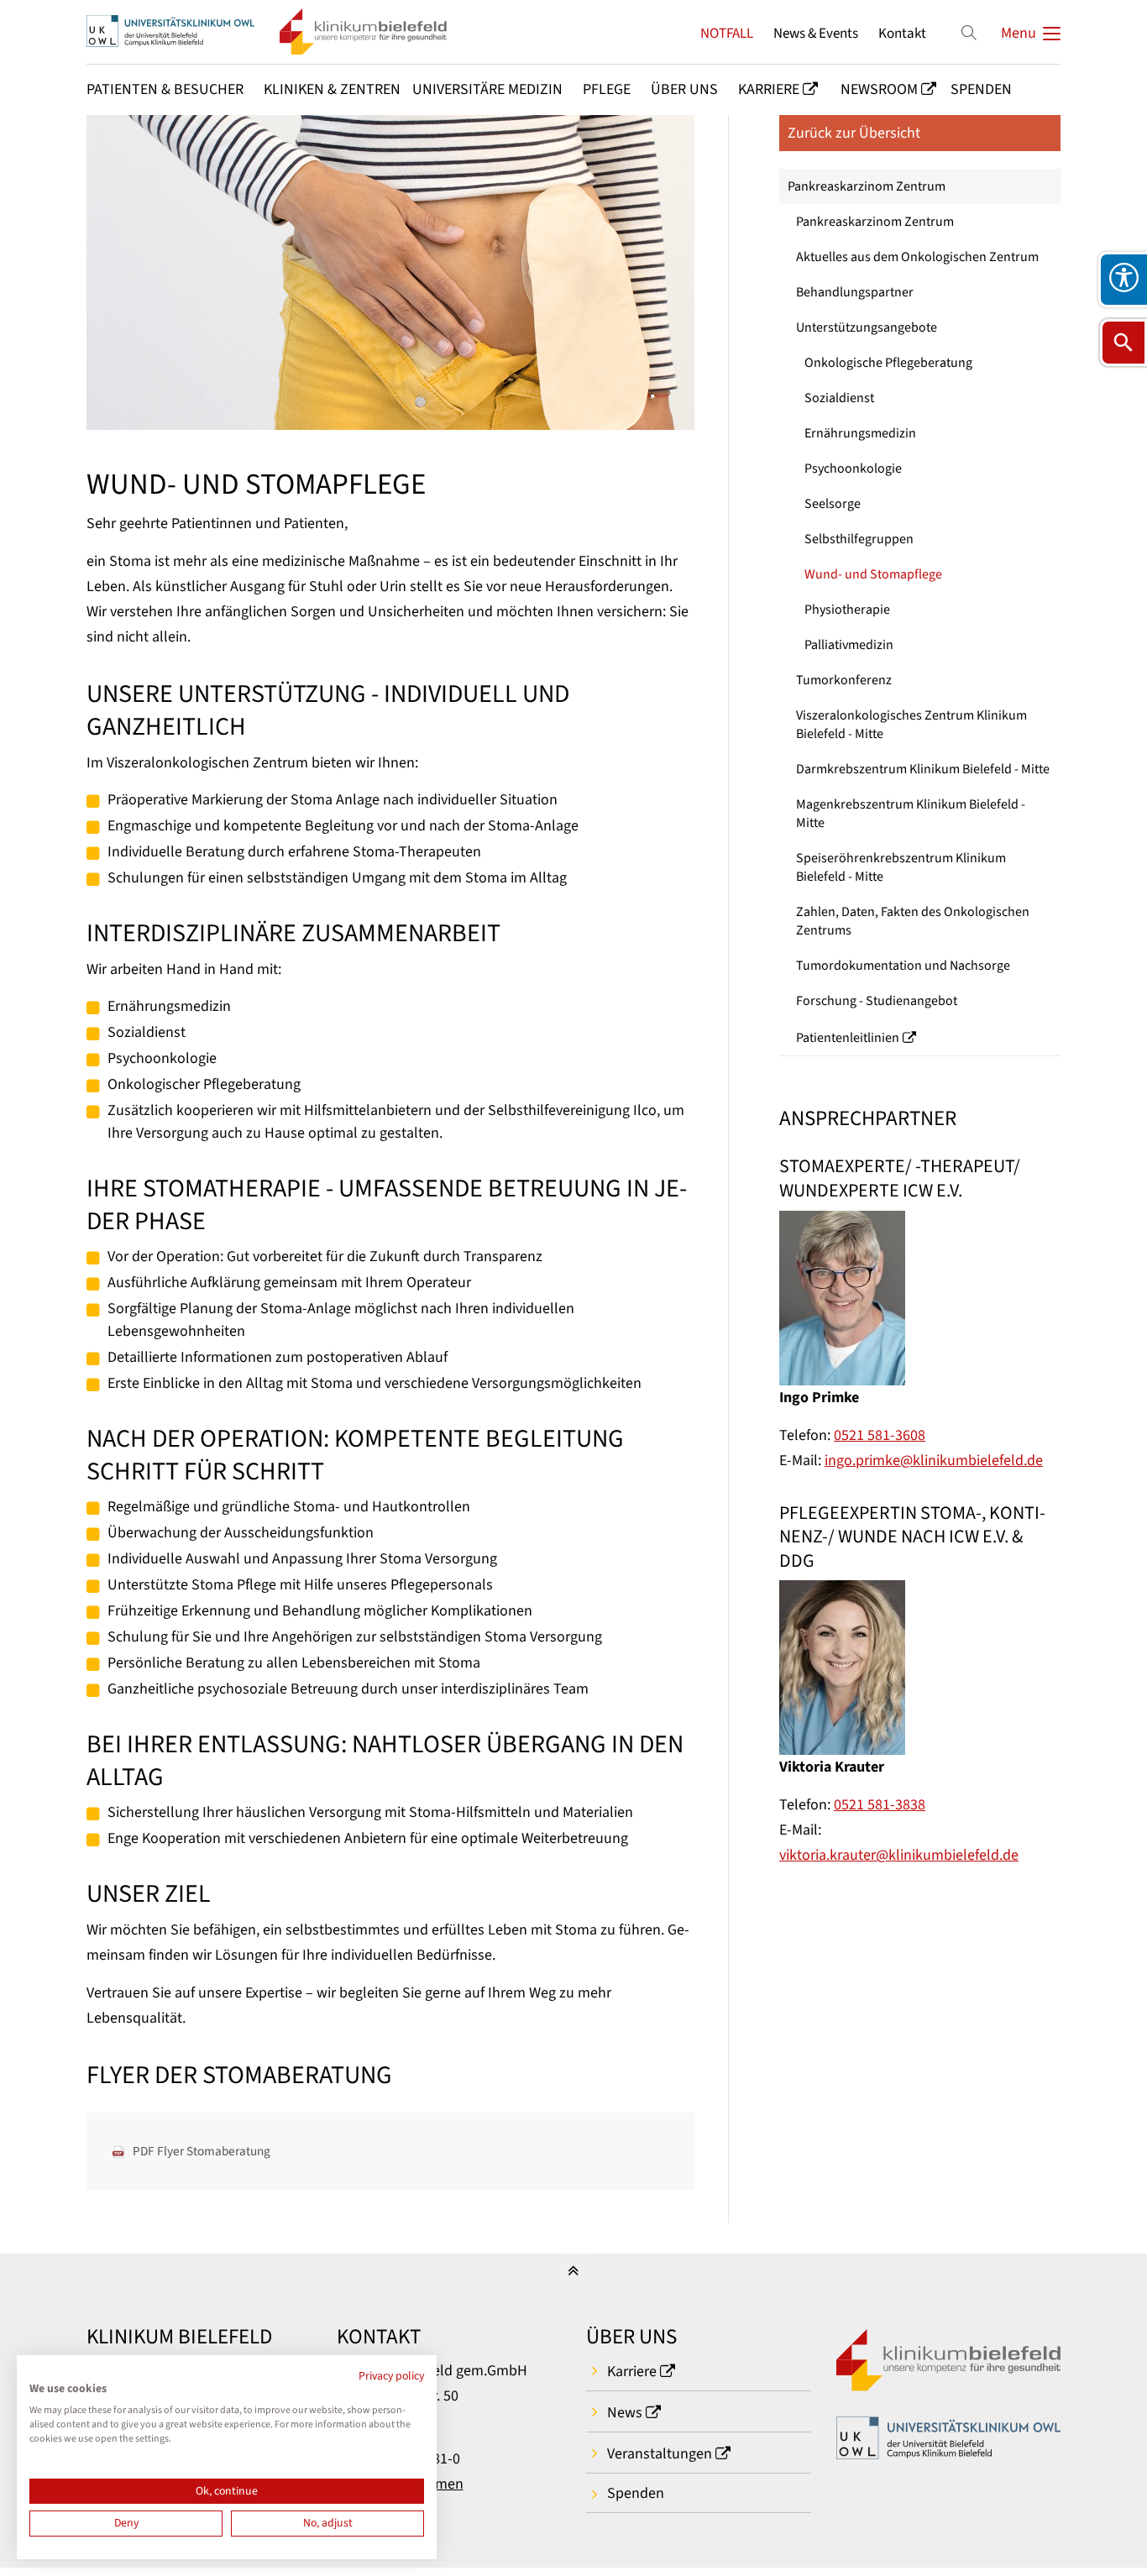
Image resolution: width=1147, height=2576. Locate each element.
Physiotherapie (847, 610)
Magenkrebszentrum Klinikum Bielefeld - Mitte (911, 814)
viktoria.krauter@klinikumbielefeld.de (899, 1855)
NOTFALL (727, 33)
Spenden (636, 2493)
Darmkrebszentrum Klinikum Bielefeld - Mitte (923, 769)
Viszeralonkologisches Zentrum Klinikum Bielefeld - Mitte (911, 725)
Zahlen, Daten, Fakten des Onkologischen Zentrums (913, 921)
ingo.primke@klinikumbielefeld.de (934, 1461)
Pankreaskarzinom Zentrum (867, 186)
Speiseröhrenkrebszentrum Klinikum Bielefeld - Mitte (901, 867)
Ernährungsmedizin (860, 433)
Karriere (632, 2372)
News (625, 2413)
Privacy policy (391, 2376)
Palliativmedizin (849, 645)
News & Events (816, 33)
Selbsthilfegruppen (859, 539)
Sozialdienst (839, 398)
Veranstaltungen (660, 2454)
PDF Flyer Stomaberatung (202, 2151)
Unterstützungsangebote (867, 327)
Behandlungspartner (855, 292)
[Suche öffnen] (1123, 343)
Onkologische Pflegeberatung (888, 363)
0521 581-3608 (880, 1435)
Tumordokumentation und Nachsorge (903, 966)
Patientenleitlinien (848, 1038)
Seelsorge (833, 504)
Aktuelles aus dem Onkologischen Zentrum (917, 257)
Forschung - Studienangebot (877, 1001)
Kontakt (902, 33)
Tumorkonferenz (844, 680)
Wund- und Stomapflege (873, 574)
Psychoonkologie (853, 469)
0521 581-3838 (880, 1805)
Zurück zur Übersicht (854, 133)
